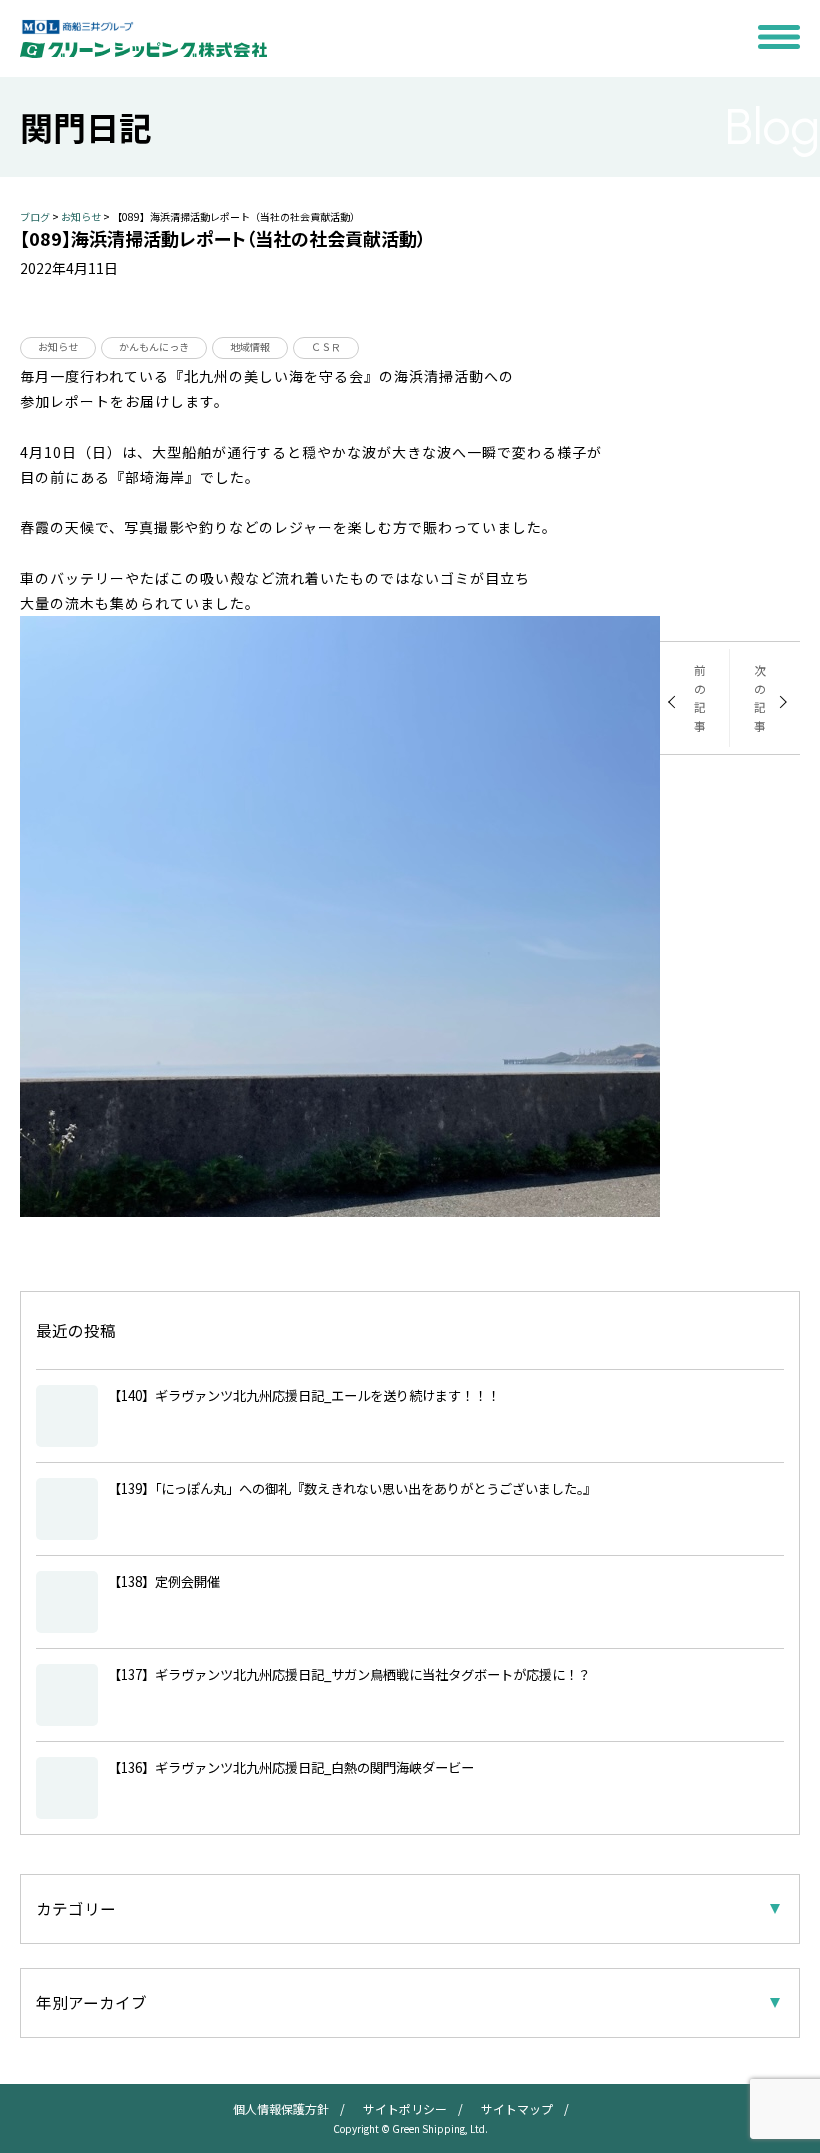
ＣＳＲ (326, 346)
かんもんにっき (154, 346)
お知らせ (58, 346)
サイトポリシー (405, 2109)
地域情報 (250, 346)
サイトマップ (517, 2109)
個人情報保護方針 (281, 2109)
